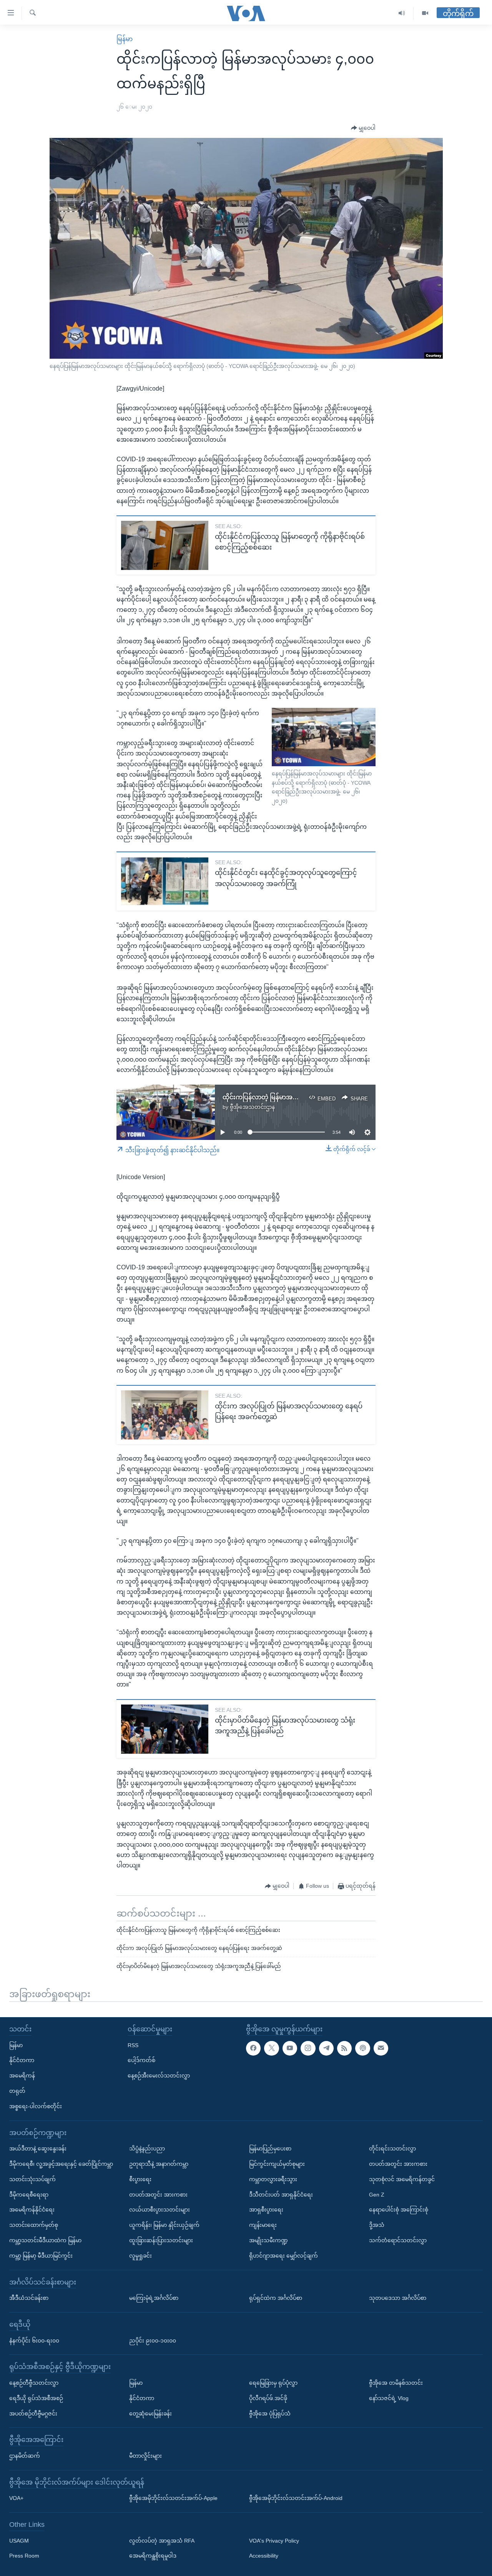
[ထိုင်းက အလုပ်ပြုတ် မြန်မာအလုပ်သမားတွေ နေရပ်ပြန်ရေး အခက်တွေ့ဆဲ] (165, 1415)
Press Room (24, 2556)
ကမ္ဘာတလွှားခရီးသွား (273, 2179)
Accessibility (264, 2556)
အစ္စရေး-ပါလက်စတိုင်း (36, 2106)
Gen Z (377, 2194)
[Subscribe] (381, 2048)
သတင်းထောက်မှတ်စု (34, 2225)
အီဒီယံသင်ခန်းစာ (29, 2298)
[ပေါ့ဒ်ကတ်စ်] (362, 2048)
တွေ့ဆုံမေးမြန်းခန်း (150, 2413)
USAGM (19, 2540)
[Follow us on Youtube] (290, 2048)
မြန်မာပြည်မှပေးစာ (270, 2149)
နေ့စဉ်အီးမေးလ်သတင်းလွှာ (159, 2076)
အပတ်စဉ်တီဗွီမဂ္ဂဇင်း (33, 2413)
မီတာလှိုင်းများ (145, 2456)
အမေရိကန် (22, 2076)
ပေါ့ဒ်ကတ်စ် (141, 2060)
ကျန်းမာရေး (263, 2225)
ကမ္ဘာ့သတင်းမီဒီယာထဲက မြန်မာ (45, 2240)
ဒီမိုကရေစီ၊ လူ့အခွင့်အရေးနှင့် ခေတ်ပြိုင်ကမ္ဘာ (61, 2164)
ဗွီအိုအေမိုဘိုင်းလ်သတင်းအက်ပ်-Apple (173, 2498)
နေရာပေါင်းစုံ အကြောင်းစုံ (399, 2210)
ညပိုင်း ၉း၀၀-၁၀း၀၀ (153, 2340)
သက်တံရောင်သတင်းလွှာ (398, 2240)
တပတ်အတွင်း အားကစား (158, 2194)
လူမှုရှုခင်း (140, 2255)
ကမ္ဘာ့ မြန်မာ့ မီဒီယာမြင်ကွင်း (41, 2255)
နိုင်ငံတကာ (22, 2060)
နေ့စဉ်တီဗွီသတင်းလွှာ (34, 2383)
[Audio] (402, 13)
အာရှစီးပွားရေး (266, 2210)
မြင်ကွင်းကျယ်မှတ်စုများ (277, 2164)
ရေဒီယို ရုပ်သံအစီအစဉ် (36, 2398)
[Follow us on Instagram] (308, 2048)
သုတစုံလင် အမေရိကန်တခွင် (402, 2179)
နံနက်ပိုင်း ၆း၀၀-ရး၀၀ (34, 2340)
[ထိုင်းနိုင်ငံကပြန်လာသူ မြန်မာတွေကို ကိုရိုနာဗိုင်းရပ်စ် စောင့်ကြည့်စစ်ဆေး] (165, 545)
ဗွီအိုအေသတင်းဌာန (252, 1107)
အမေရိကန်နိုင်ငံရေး (32, 2210)
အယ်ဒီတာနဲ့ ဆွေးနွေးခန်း (38, 2149)
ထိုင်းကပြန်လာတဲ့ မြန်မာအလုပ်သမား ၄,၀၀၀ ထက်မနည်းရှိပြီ (302, 1097)
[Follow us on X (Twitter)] (271, 2048)
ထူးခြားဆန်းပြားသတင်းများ (161, 2240)
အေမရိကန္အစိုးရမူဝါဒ (153, 2556)
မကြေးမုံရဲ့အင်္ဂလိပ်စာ (154, 2298)
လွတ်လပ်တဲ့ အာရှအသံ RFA (162, 2540)
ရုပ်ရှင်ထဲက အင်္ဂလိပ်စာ (276, 2298)
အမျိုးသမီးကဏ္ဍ (268, 2240)
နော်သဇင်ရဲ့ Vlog (389, 2398)
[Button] (363, 128)
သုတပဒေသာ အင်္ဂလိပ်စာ (398, 2298)
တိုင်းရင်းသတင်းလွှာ (392, 2149)
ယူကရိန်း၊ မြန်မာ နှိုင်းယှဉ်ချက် (164, 2225)
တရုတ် (17, 2091)
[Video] (425, 13)
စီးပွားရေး (140, 2179)
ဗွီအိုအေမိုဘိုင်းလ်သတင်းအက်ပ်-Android (296, 2498)
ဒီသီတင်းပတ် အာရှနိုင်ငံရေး (281, 2194)
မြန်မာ (125, 39)
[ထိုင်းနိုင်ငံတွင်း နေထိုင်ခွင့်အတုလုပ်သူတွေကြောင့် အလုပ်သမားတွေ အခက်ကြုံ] (165, 881)
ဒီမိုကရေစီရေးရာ (29, 2194)
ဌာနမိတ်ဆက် (25, 2456)
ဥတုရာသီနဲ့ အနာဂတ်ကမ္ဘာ (159, 2164)
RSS (133, 2045)
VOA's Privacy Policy (274, 2540)
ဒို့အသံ (377, 2225)
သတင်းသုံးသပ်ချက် (32, 2179)
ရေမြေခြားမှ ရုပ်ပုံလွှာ (273, 2383)
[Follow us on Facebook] (253, 2048)
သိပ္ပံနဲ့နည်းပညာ (147, 2149)
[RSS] (344, 2048)
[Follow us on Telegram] (326, 2048)
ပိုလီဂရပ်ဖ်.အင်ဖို (268, 2398)
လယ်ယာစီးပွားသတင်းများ (160, 2210)
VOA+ (16, 2498)
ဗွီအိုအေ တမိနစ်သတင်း (396, 2383)
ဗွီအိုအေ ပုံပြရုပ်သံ (270, 2413)
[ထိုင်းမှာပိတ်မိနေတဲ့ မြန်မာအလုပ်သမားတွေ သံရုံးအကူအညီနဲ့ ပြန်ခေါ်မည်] (165, 1729)
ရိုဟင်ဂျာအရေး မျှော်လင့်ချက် (283, 2255)
